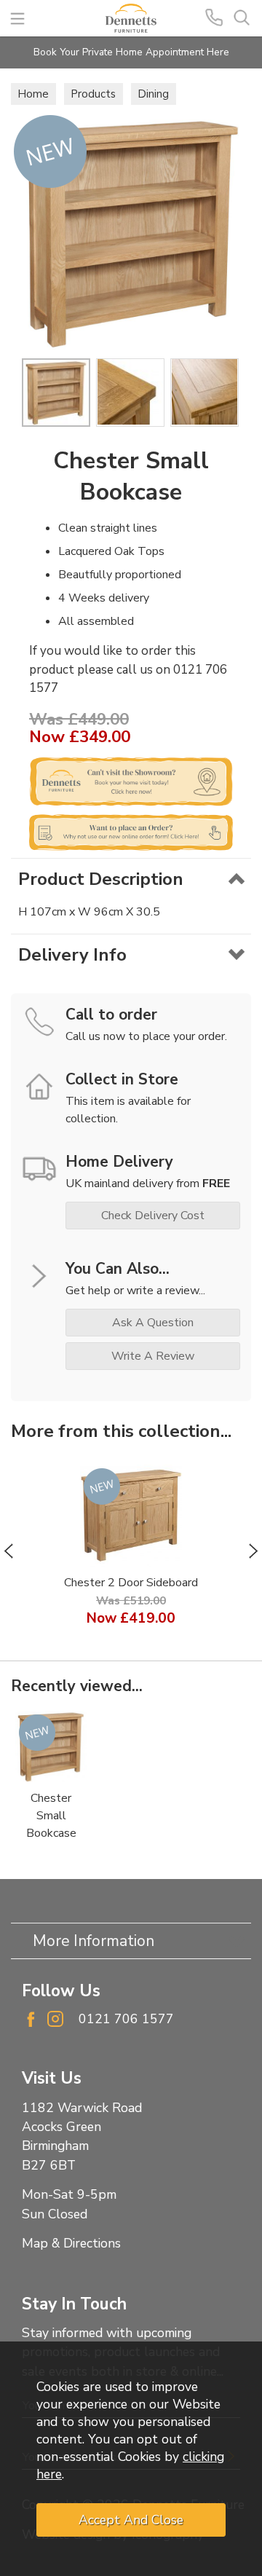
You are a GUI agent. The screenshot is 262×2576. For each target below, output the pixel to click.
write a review (153, 1356)
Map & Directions (71, 2243)
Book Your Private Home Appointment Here (131, 52)
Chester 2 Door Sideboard (131, 1583)
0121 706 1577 (126, 2019)
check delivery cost (153, 1216)
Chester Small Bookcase (51, 1816)
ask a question (153, 1323)
